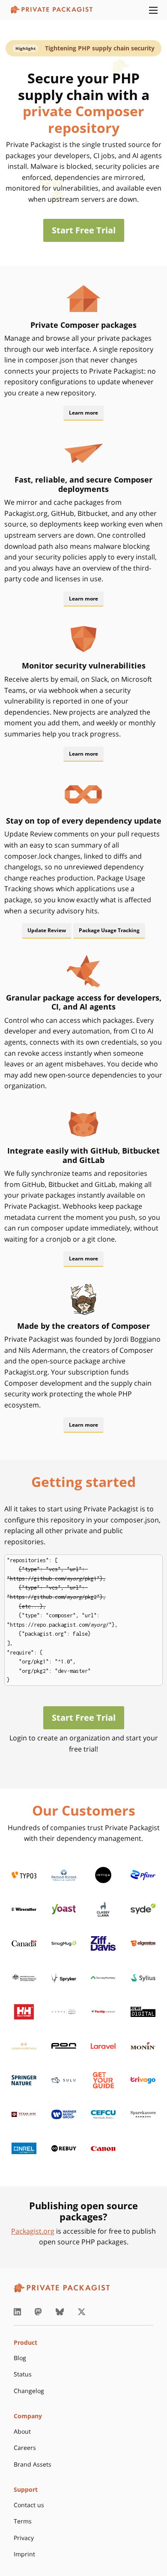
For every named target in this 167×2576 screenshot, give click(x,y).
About (22, 2431)
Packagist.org (33, 2231)
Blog (20, 2358)
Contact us (29, 2505)
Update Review (47, 930)
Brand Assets (33, 2464)
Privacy (24, 2538)
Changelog (29, 2391)
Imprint (24, 2554)
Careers (25, 2448)
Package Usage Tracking (109, 930)
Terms (23, 2521)
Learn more (83, 413)
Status (23, 2374)
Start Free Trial (84, 230)
